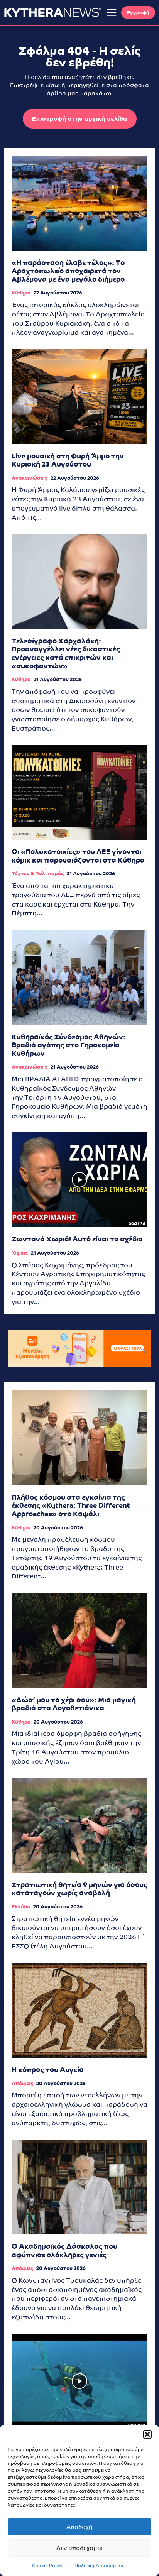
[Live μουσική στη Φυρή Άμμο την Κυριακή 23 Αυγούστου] (79, 396)
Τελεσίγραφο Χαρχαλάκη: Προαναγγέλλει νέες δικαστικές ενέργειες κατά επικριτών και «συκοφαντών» (66, 653)
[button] (147, 2434)
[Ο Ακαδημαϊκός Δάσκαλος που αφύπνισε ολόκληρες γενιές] (79, 2187)
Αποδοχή (79, 2527)
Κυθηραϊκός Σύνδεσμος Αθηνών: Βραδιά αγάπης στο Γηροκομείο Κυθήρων (69, 1045)
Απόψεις (22, 2083)
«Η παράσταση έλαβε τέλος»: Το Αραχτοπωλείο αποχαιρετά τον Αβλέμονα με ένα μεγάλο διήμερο (68, 271)
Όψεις (20, 1253)
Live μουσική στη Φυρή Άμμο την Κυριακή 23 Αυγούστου (68, 460)
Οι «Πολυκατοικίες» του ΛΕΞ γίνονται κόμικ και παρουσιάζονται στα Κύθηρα (78, 856)
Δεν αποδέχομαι (79, 2548)
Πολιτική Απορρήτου (99, 2566)
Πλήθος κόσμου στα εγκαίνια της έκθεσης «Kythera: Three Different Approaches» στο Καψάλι (71, 1505)
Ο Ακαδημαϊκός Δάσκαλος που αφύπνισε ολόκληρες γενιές (64, 2250)
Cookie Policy (47, 2566)
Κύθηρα (21, 293)
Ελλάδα (21, 1907)
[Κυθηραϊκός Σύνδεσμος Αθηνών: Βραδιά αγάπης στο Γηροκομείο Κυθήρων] (79, 977)
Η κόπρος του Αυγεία (48, 2069)
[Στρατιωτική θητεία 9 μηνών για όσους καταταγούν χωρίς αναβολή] (79, 1825)
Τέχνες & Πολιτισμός (38, 874)
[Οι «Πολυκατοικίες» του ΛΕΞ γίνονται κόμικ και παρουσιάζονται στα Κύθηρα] (79, 792)
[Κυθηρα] (53, 12)
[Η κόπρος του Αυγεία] (79, 2010)
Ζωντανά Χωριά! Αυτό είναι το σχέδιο (77, 1239)
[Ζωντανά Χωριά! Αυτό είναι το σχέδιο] (79, 1180)
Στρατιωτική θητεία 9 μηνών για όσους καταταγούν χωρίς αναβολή (79, 1889)
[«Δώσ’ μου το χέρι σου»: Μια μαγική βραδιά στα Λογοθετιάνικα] (79, 1640)
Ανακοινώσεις (30, 478)
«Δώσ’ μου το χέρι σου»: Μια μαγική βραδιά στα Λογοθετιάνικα (74, 1704)
